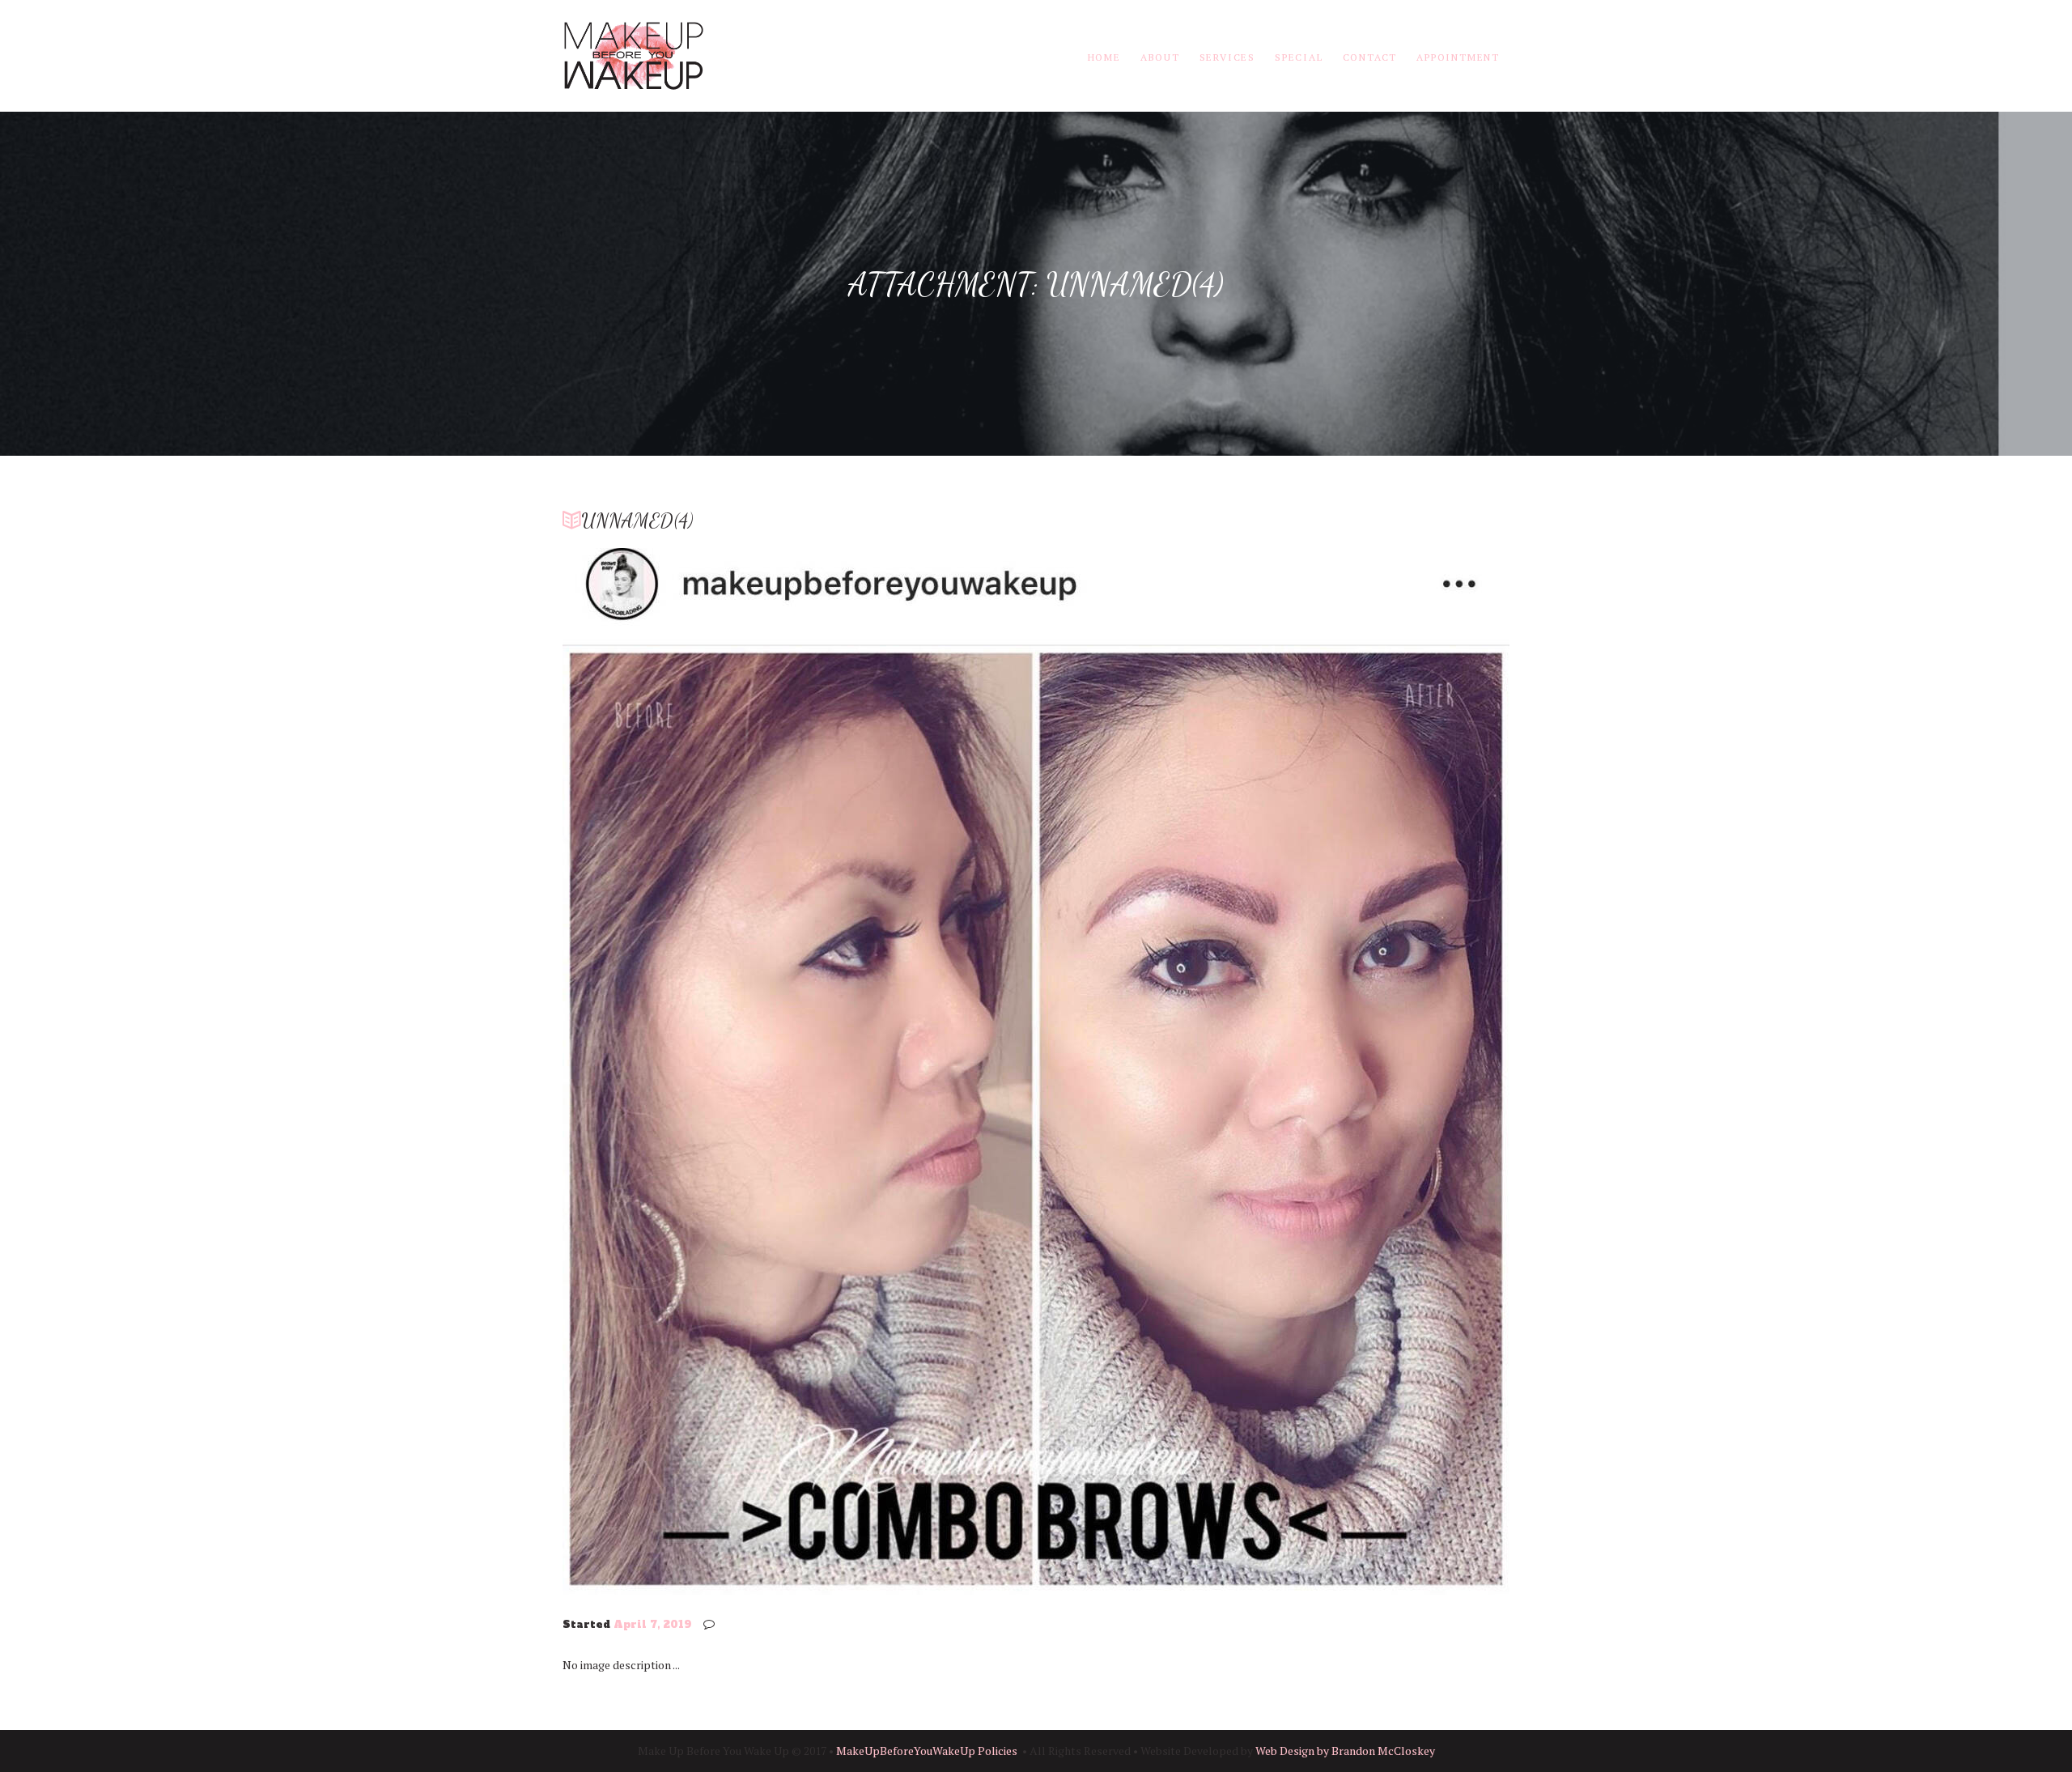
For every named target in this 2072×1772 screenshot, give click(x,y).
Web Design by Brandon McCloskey (1345, 1751)
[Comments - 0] (712, 1624)
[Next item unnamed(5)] (1273, 1071)
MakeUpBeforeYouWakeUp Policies (927, 1751)
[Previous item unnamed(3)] (799, 1071)
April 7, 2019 (652, 1625)
